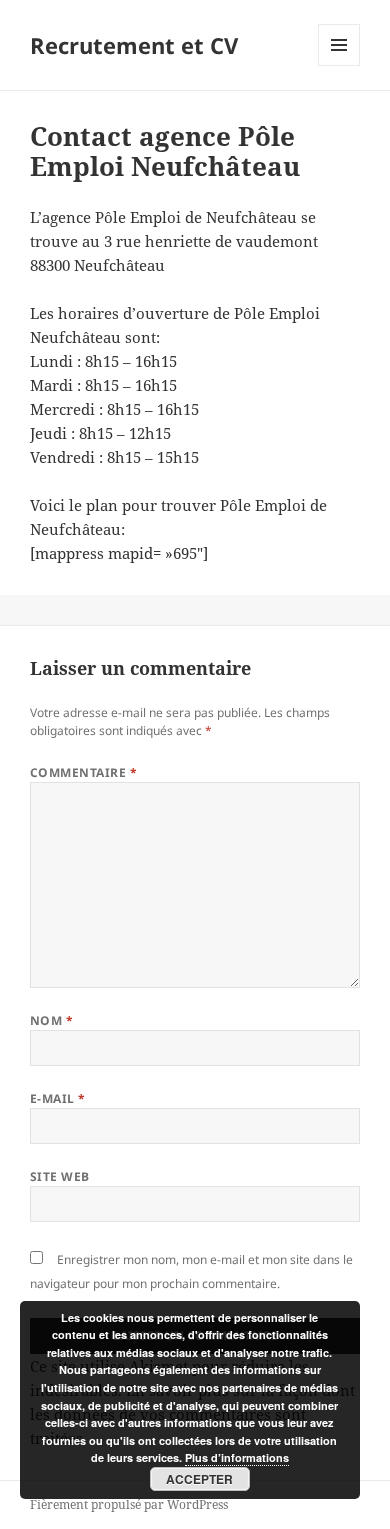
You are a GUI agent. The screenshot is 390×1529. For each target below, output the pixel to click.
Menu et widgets (339, 65)
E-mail (58, 1098)
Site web (60, 1176)
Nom (51, 1020)
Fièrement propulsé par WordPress (129, 1504)
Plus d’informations (237, 1457)
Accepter (199, 1479)
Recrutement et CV (134, 45)
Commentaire (83, 772)
